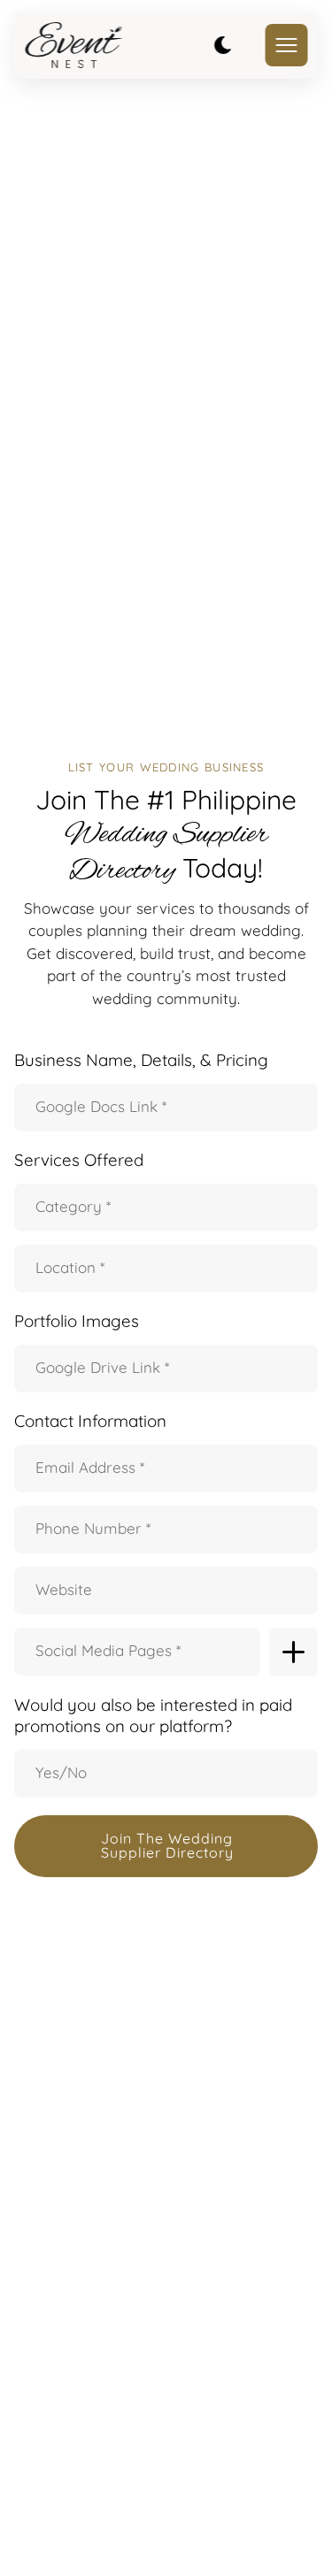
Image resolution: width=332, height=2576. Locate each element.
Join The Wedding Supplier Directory (167, 1845)
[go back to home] (73, 45)
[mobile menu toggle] (286, 45)
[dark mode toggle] (222, 45)
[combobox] (171, 1208)
